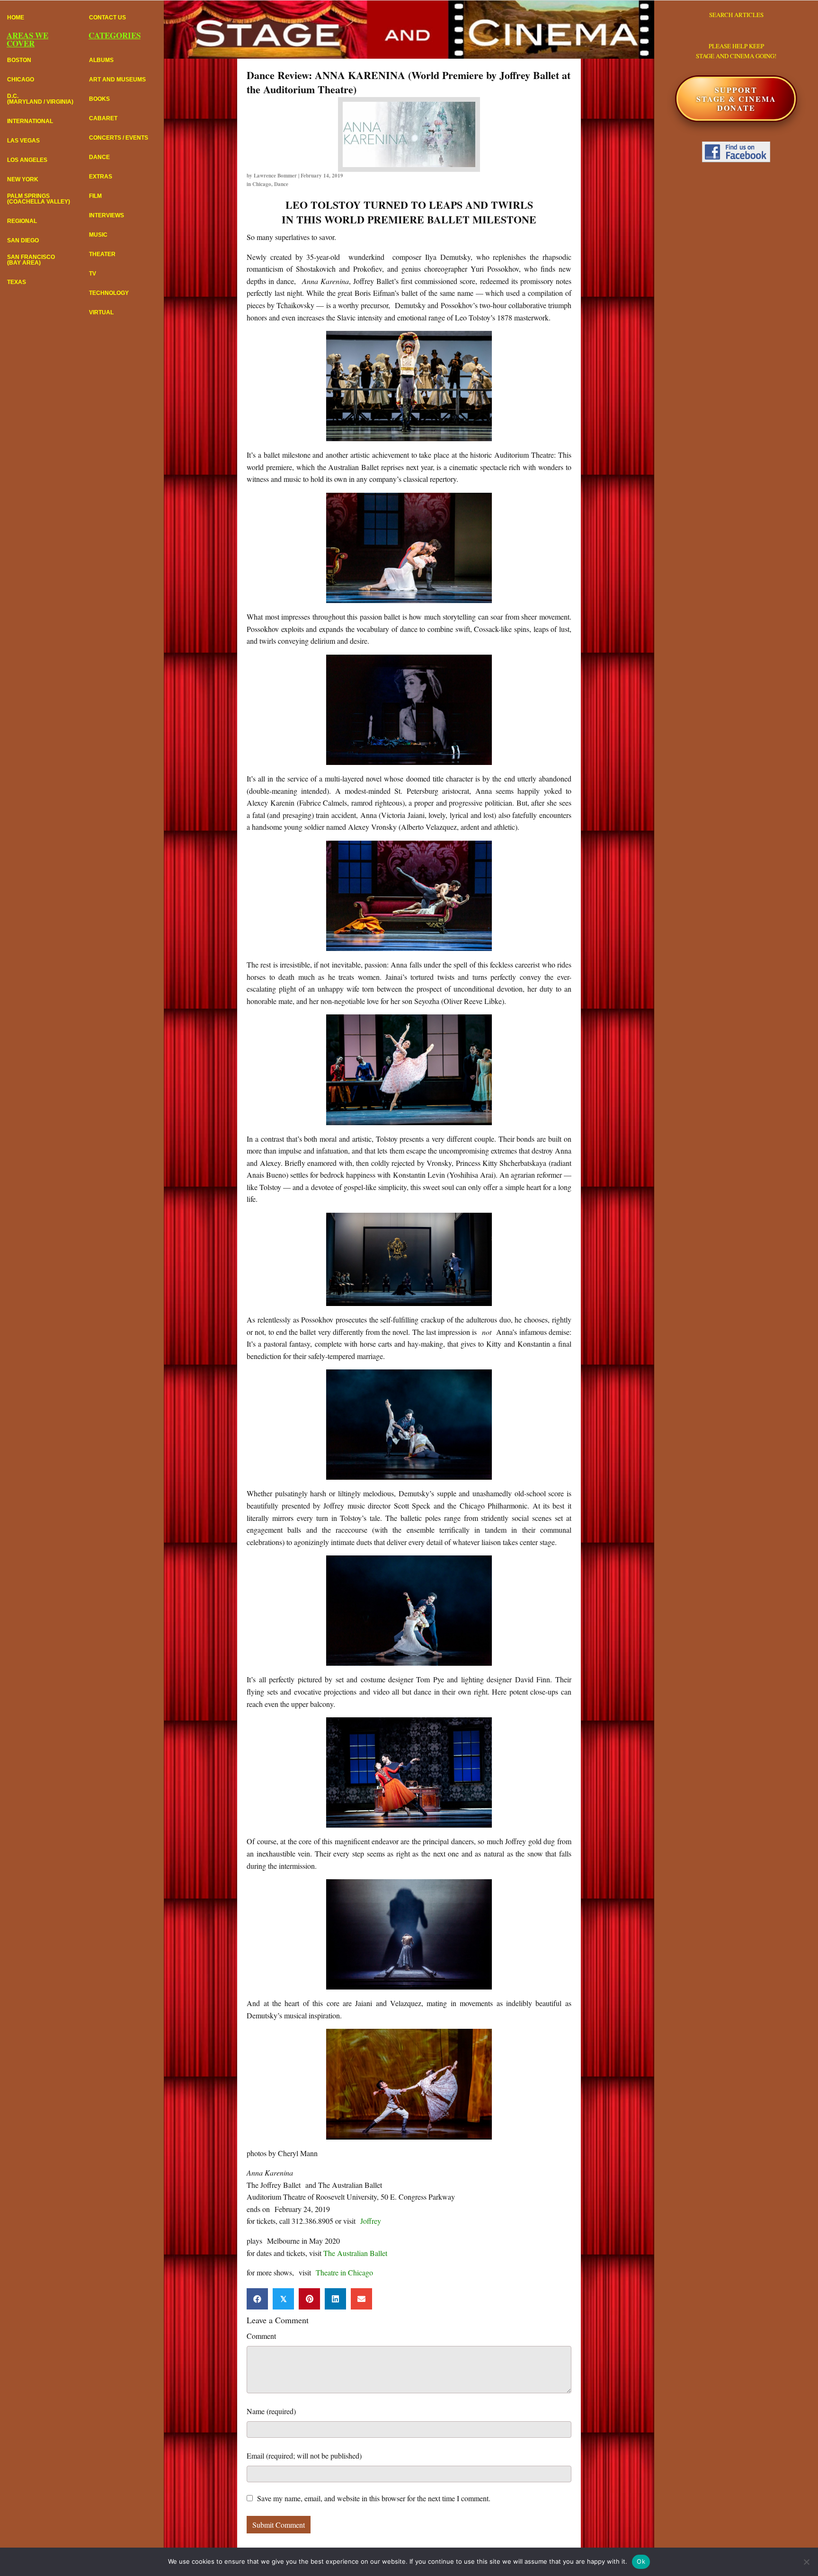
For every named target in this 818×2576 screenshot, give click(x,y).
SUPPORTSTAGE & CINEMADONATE (736, 99)
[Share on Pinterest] (309, 2299)
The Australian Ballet (355, 2253)
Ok (641, 2561)
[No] (806, 2562)
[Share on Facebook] (257, 2299)
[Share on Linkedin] (335, 2299)
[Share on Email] (361, 2299)
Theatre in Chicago (344, 2272)
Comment (261, 2336)
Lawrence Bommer (275, 176)
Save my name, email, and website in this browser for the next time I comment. (374, 2498)
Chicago (262, 184)
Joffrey (371, 2221)
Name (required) (271, 2411)
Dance (281, 184)
